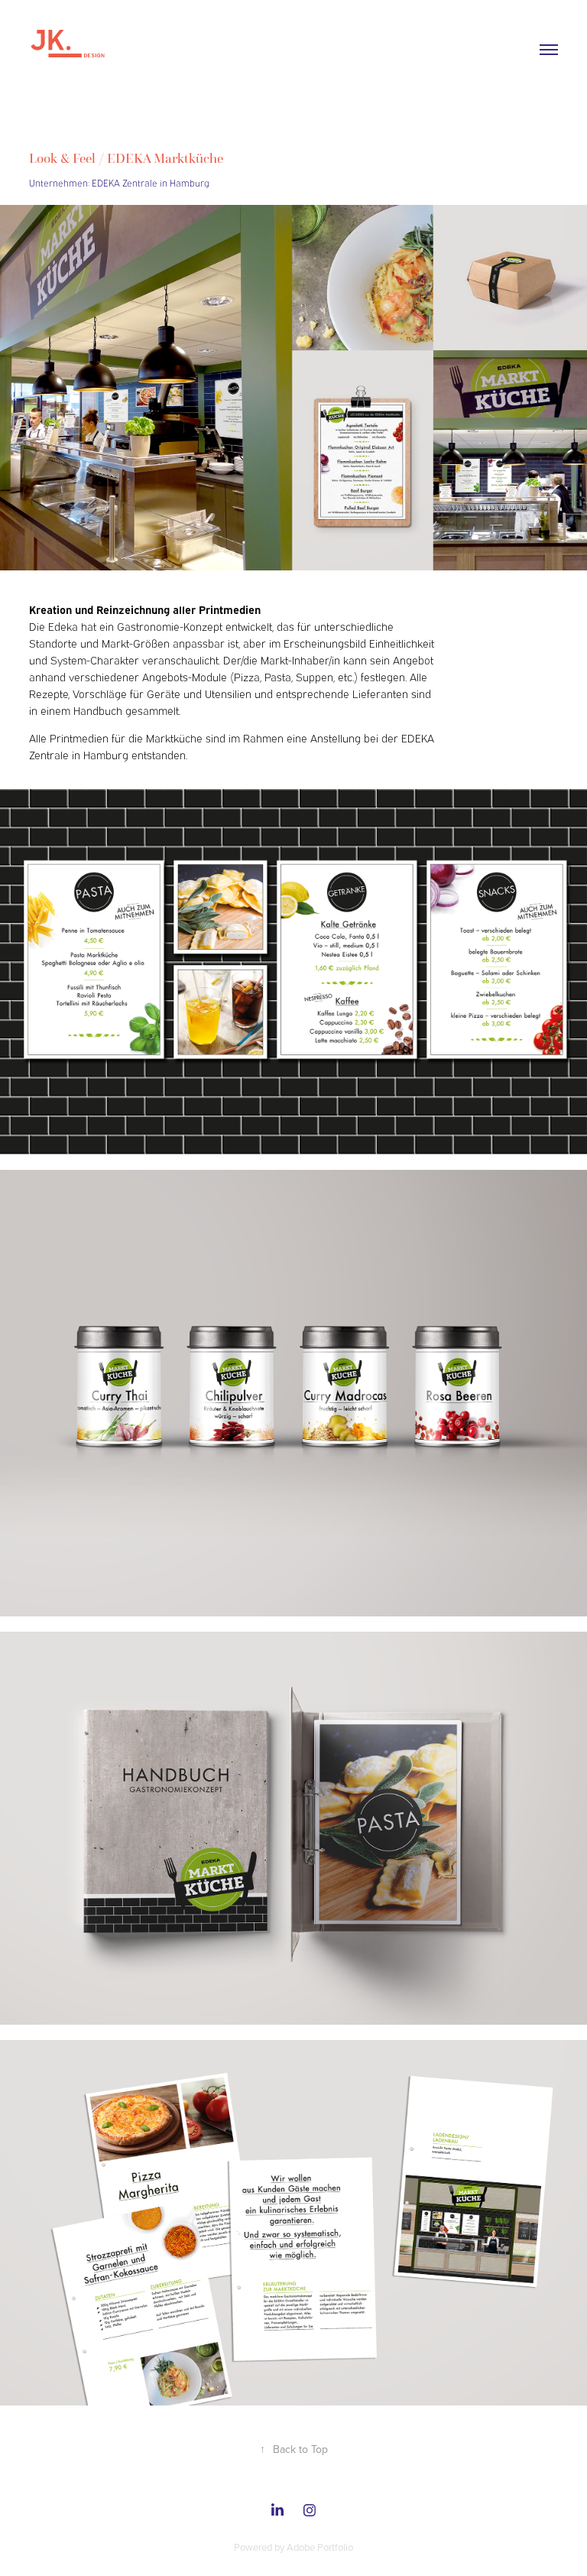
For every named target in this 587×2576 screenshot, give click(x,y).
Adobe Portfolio (320, 2547)
